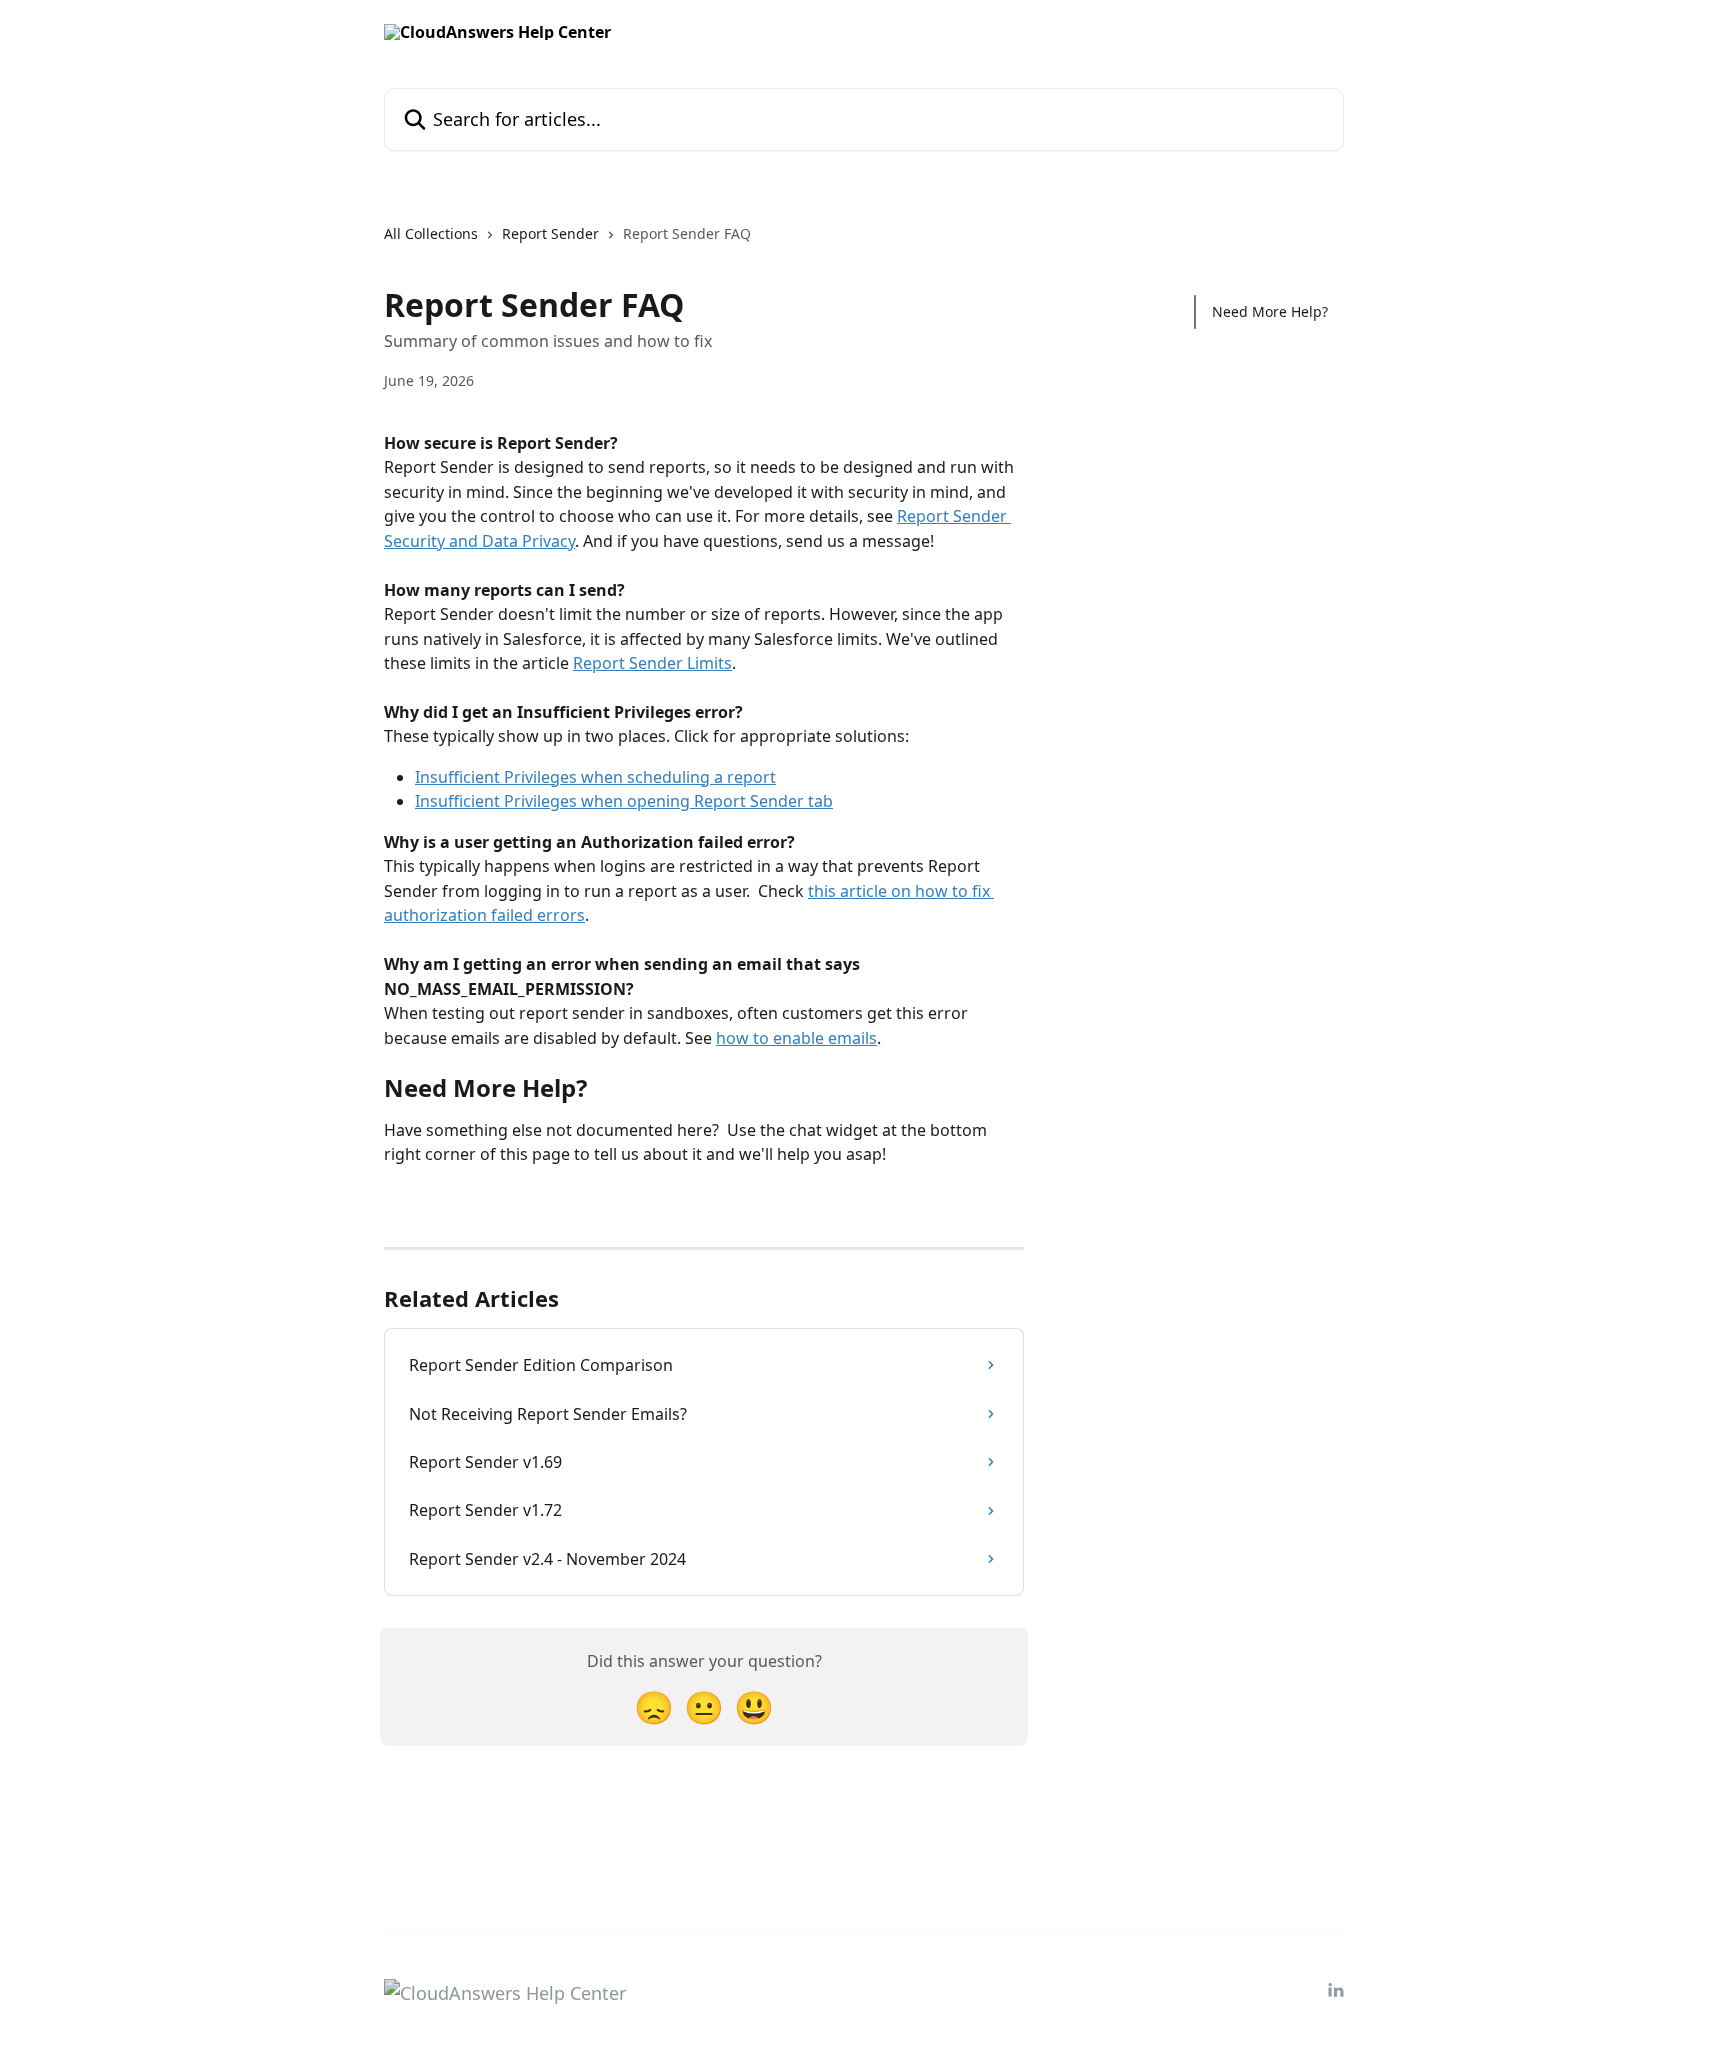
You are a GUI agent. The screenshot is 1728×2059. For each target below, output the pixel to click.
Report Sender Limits (652, 663)
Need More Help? (1270, 311)
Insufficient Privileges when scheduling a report (595, 777)
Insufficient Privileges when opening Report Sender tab (624, 801)
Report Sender (550, 233)
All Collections (431, 233)
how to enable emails (796, 1038)
